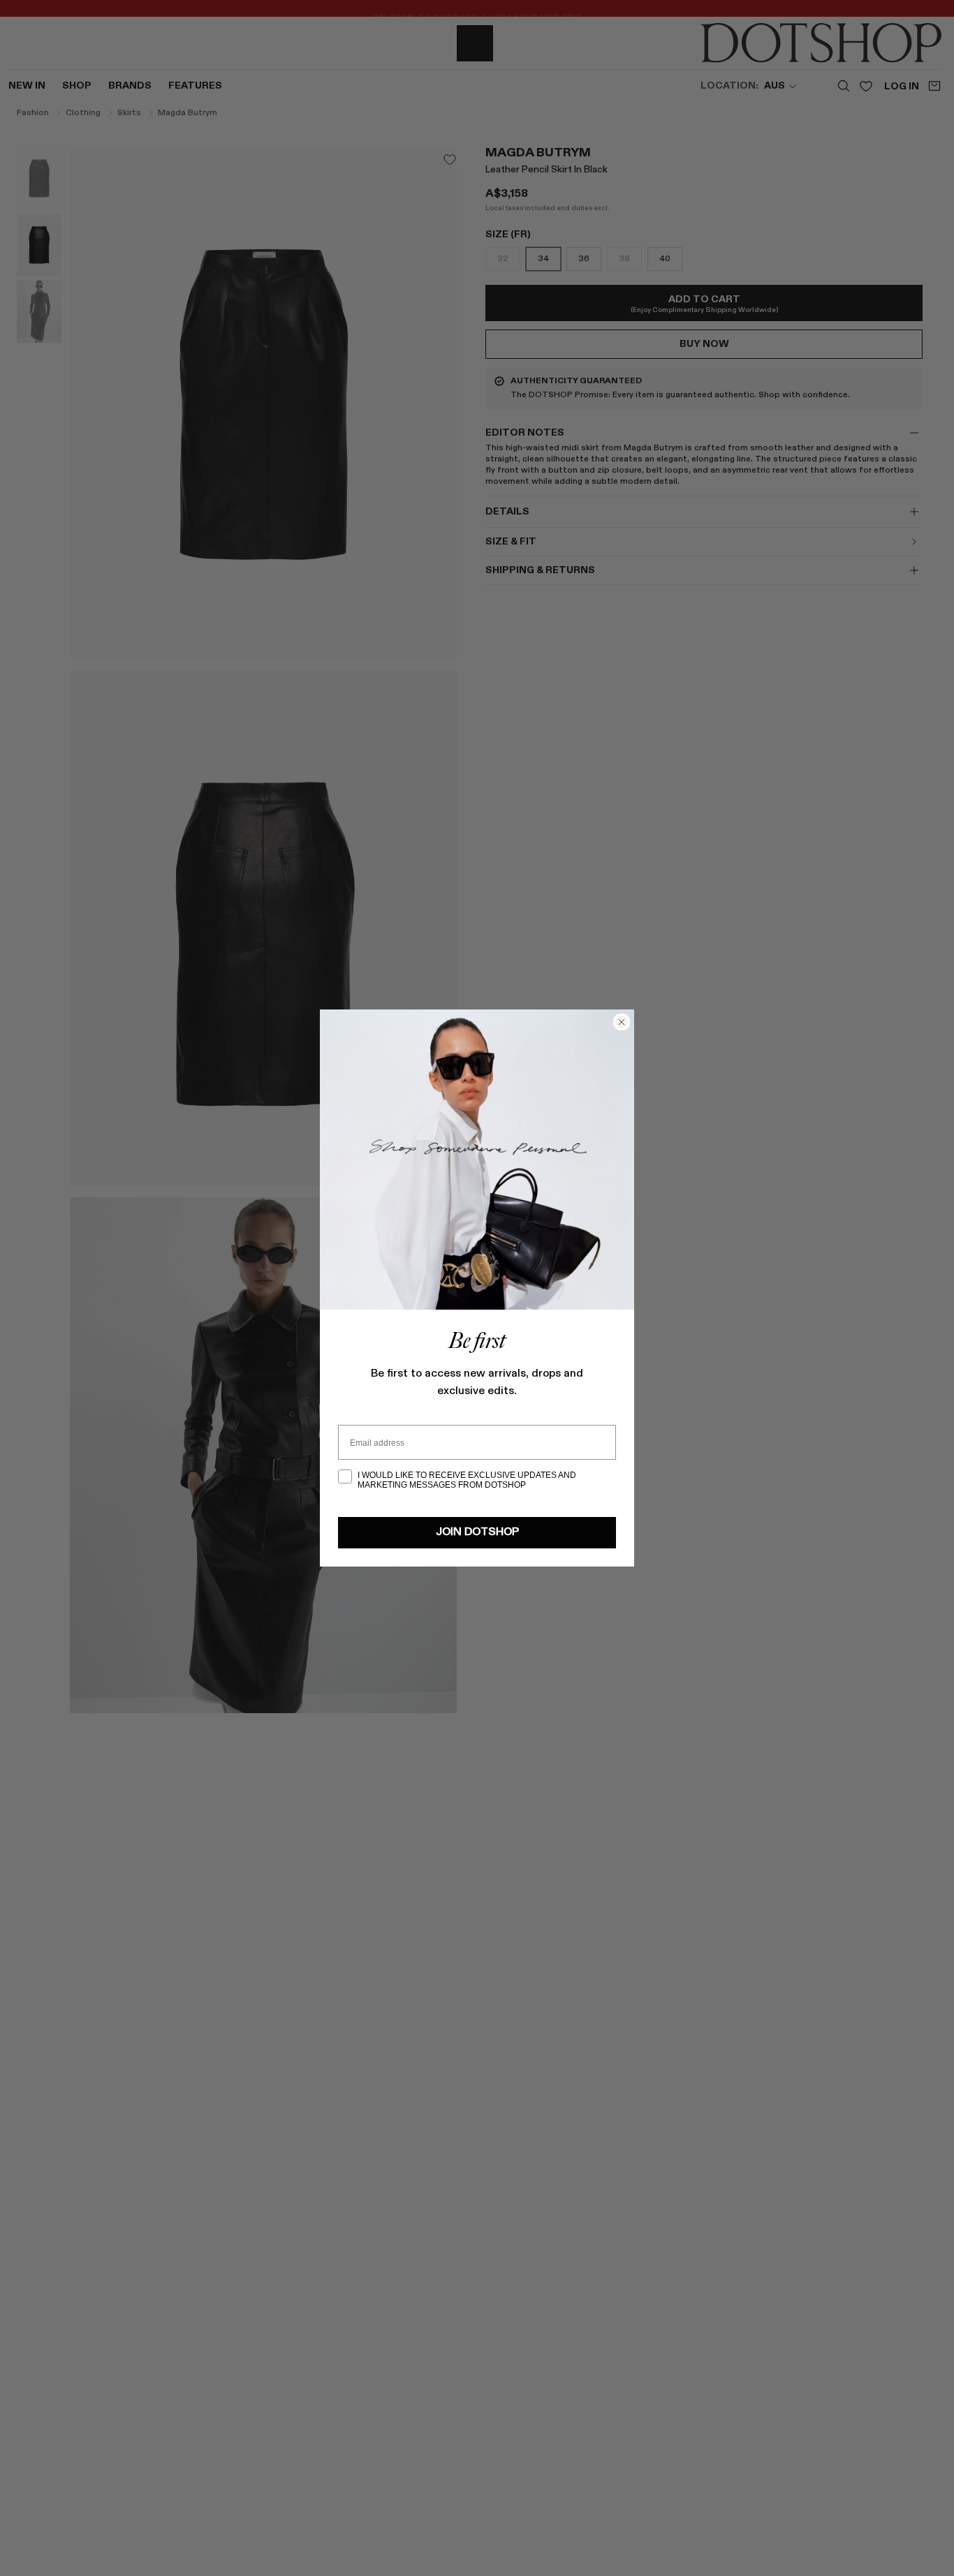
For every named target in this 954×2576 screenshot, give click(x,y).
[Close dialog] (622, 1022)
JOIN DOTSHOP (477, 1532)
